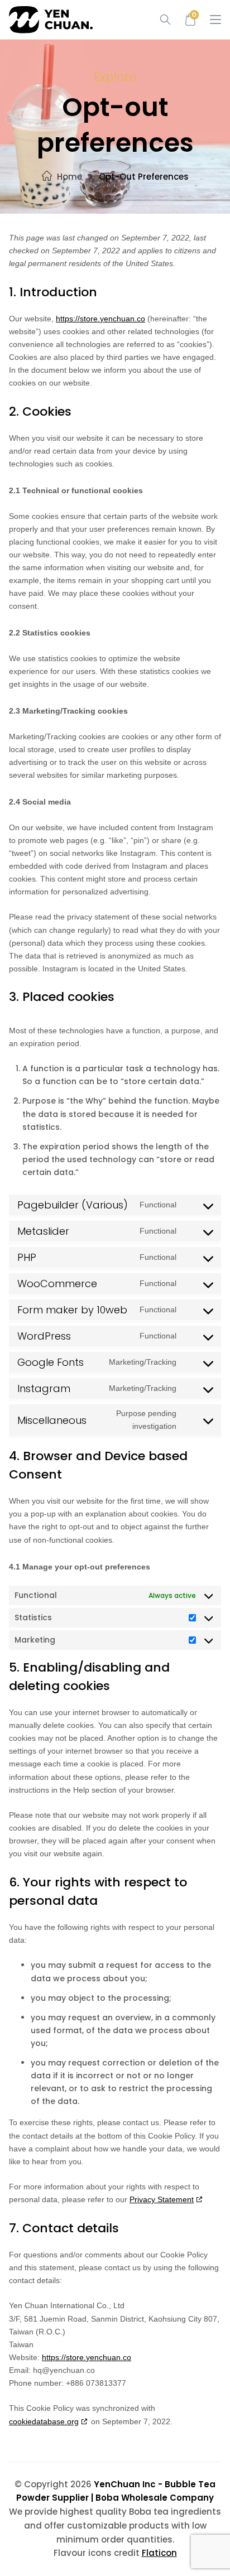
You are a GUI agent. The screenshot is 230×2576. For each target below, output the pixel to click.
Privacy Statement (162, 2199)
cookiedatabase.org (44, 2421)
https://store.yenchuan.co (100, 319)
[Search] (161, 20)
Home (70, 177)
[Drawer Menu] (215, 20)
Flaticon (159, 2553)
